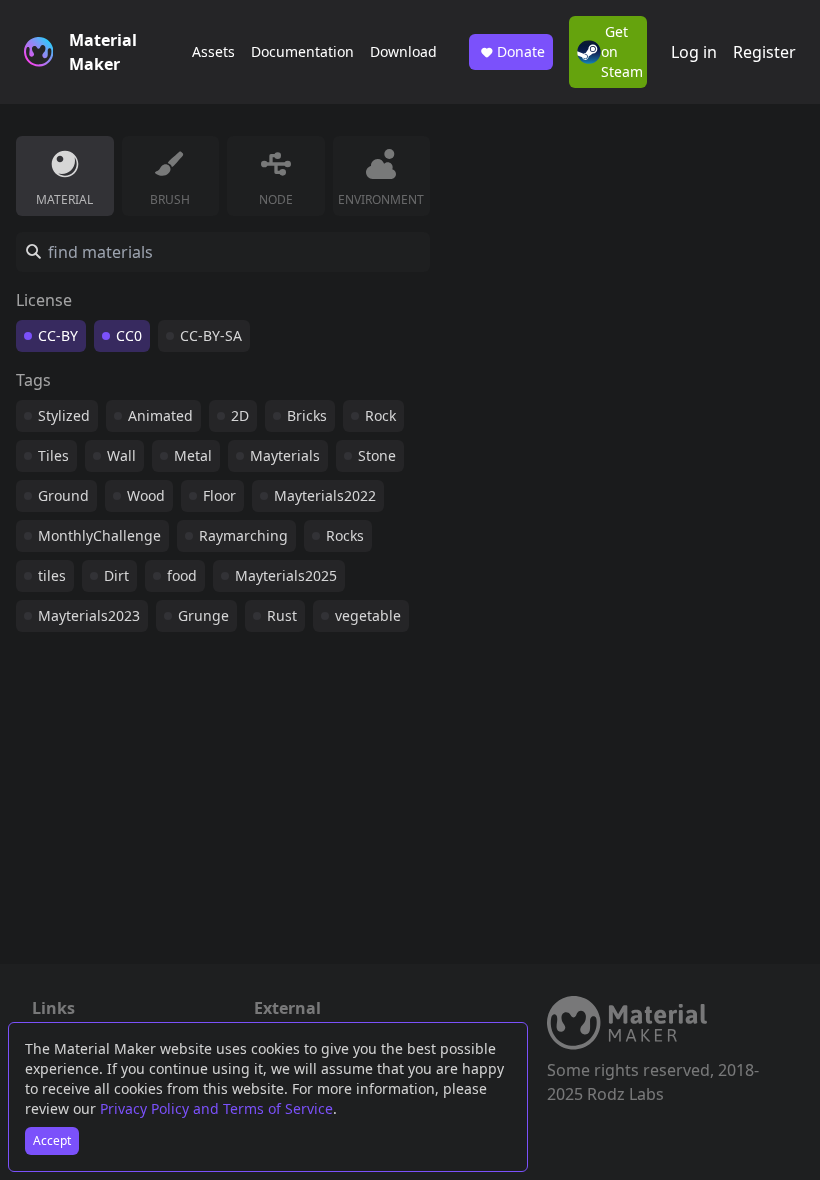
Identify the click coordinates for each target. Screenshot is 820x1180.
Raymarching (243, 535)
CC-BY (58, 335)
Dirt (116, 575)
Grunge (203, 615)
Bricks (307, 415)
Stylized (64, 415)
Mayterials (285, 455)
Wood (146, 495)
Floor (219, 495)
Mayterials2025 (286, 575)
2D (240, 415)
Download (403, 51)
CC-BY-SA (211, 335)
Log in (694, 52)
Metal (193, 455)
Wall (121, 455)
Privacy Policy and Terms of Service (216, 1108)
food (182, 575)
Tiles (53, 455)
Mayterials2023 (89, 615)
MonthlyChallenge (99, 535)
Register (764, 52)
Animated (160, 415)
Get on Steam (622, 51)
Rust (282, 615)
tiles (52, 575)
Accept (52, 1140)
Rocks (345, 535)
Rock (380, 415)
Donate (521, 51)
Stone (377, 455)
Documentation (302, 51)
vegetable (368, 615)
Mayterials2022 (325, 495)
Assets (213, 51)
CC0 (129, 335)
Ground (63, 495)
